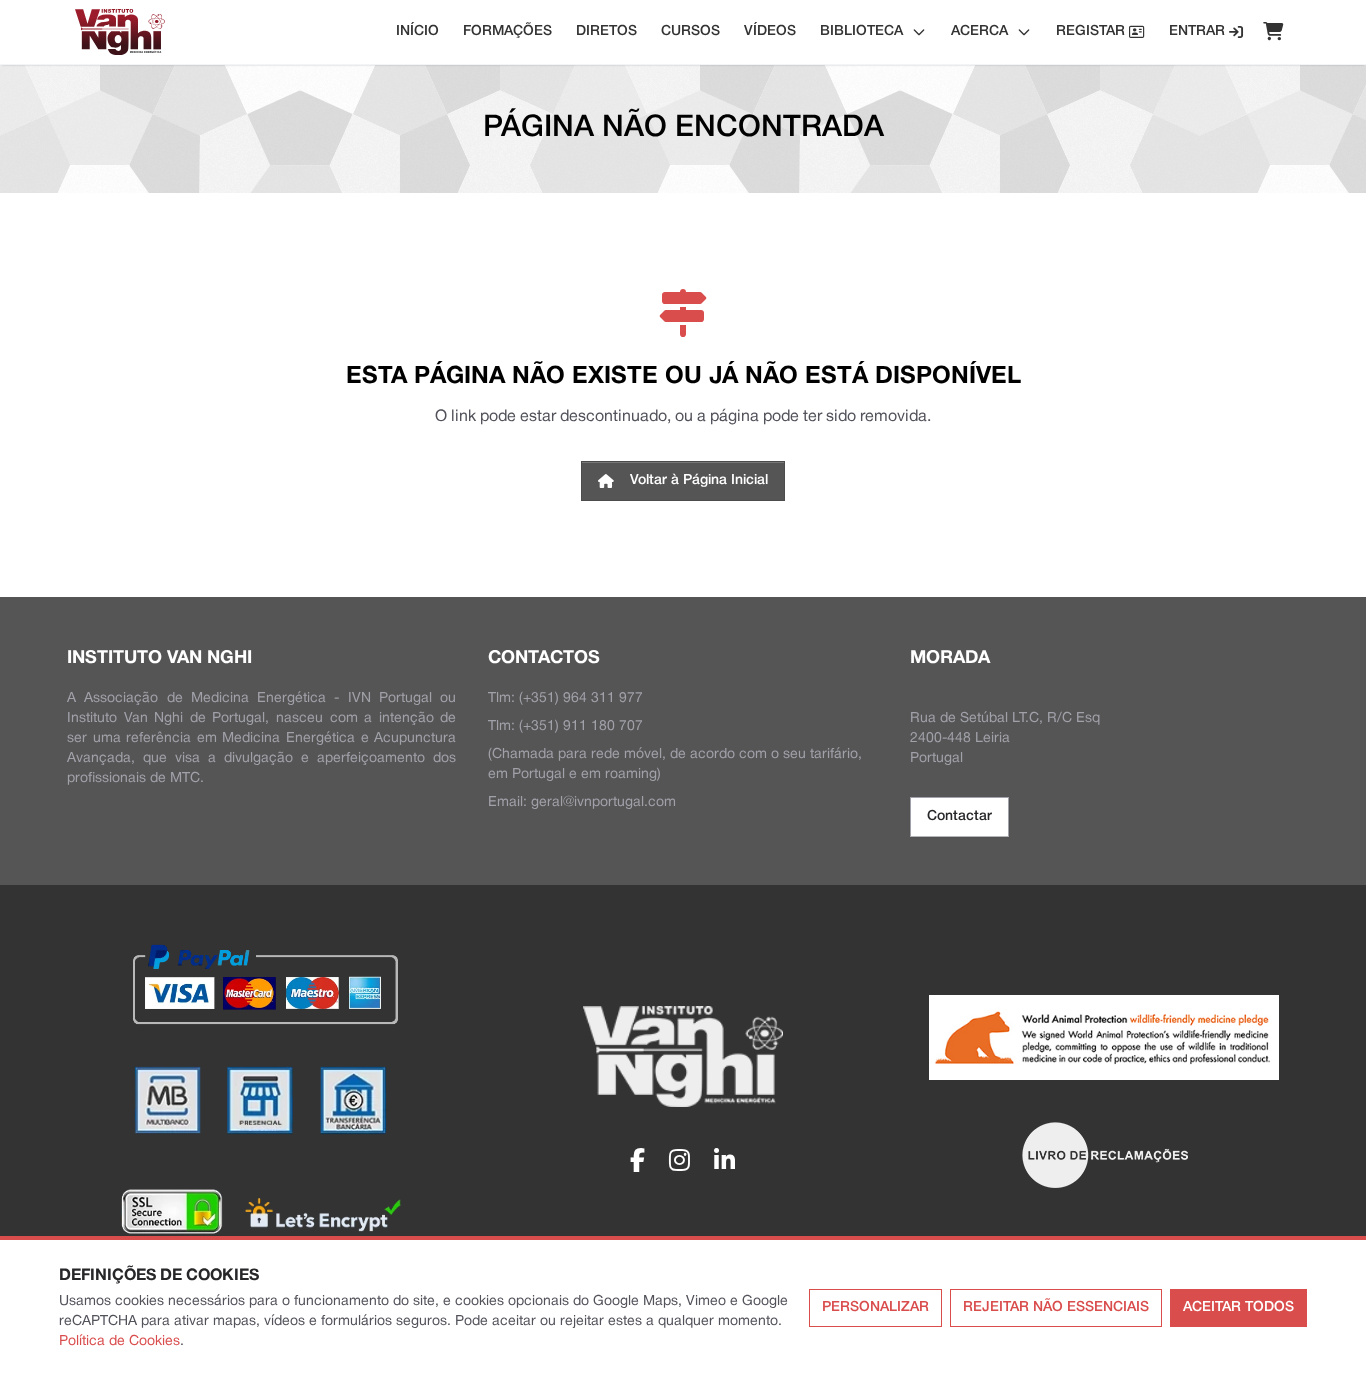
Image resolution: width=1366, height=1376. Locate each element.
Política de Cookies (119, 1341)
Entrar (1197, 31)
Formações (507, 31)
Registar (1090, 31)
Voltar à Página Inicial (699, 480)
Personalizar (875, 1307)
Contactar (959, 816)
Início (417, 31)
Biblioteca (861, 31)
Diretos (606, 31)
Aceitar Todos (1238, 1307)
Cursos (690, 31)
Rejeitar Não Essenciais (1056, 1307)
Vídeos (770, 31)
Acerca (979, 31)
